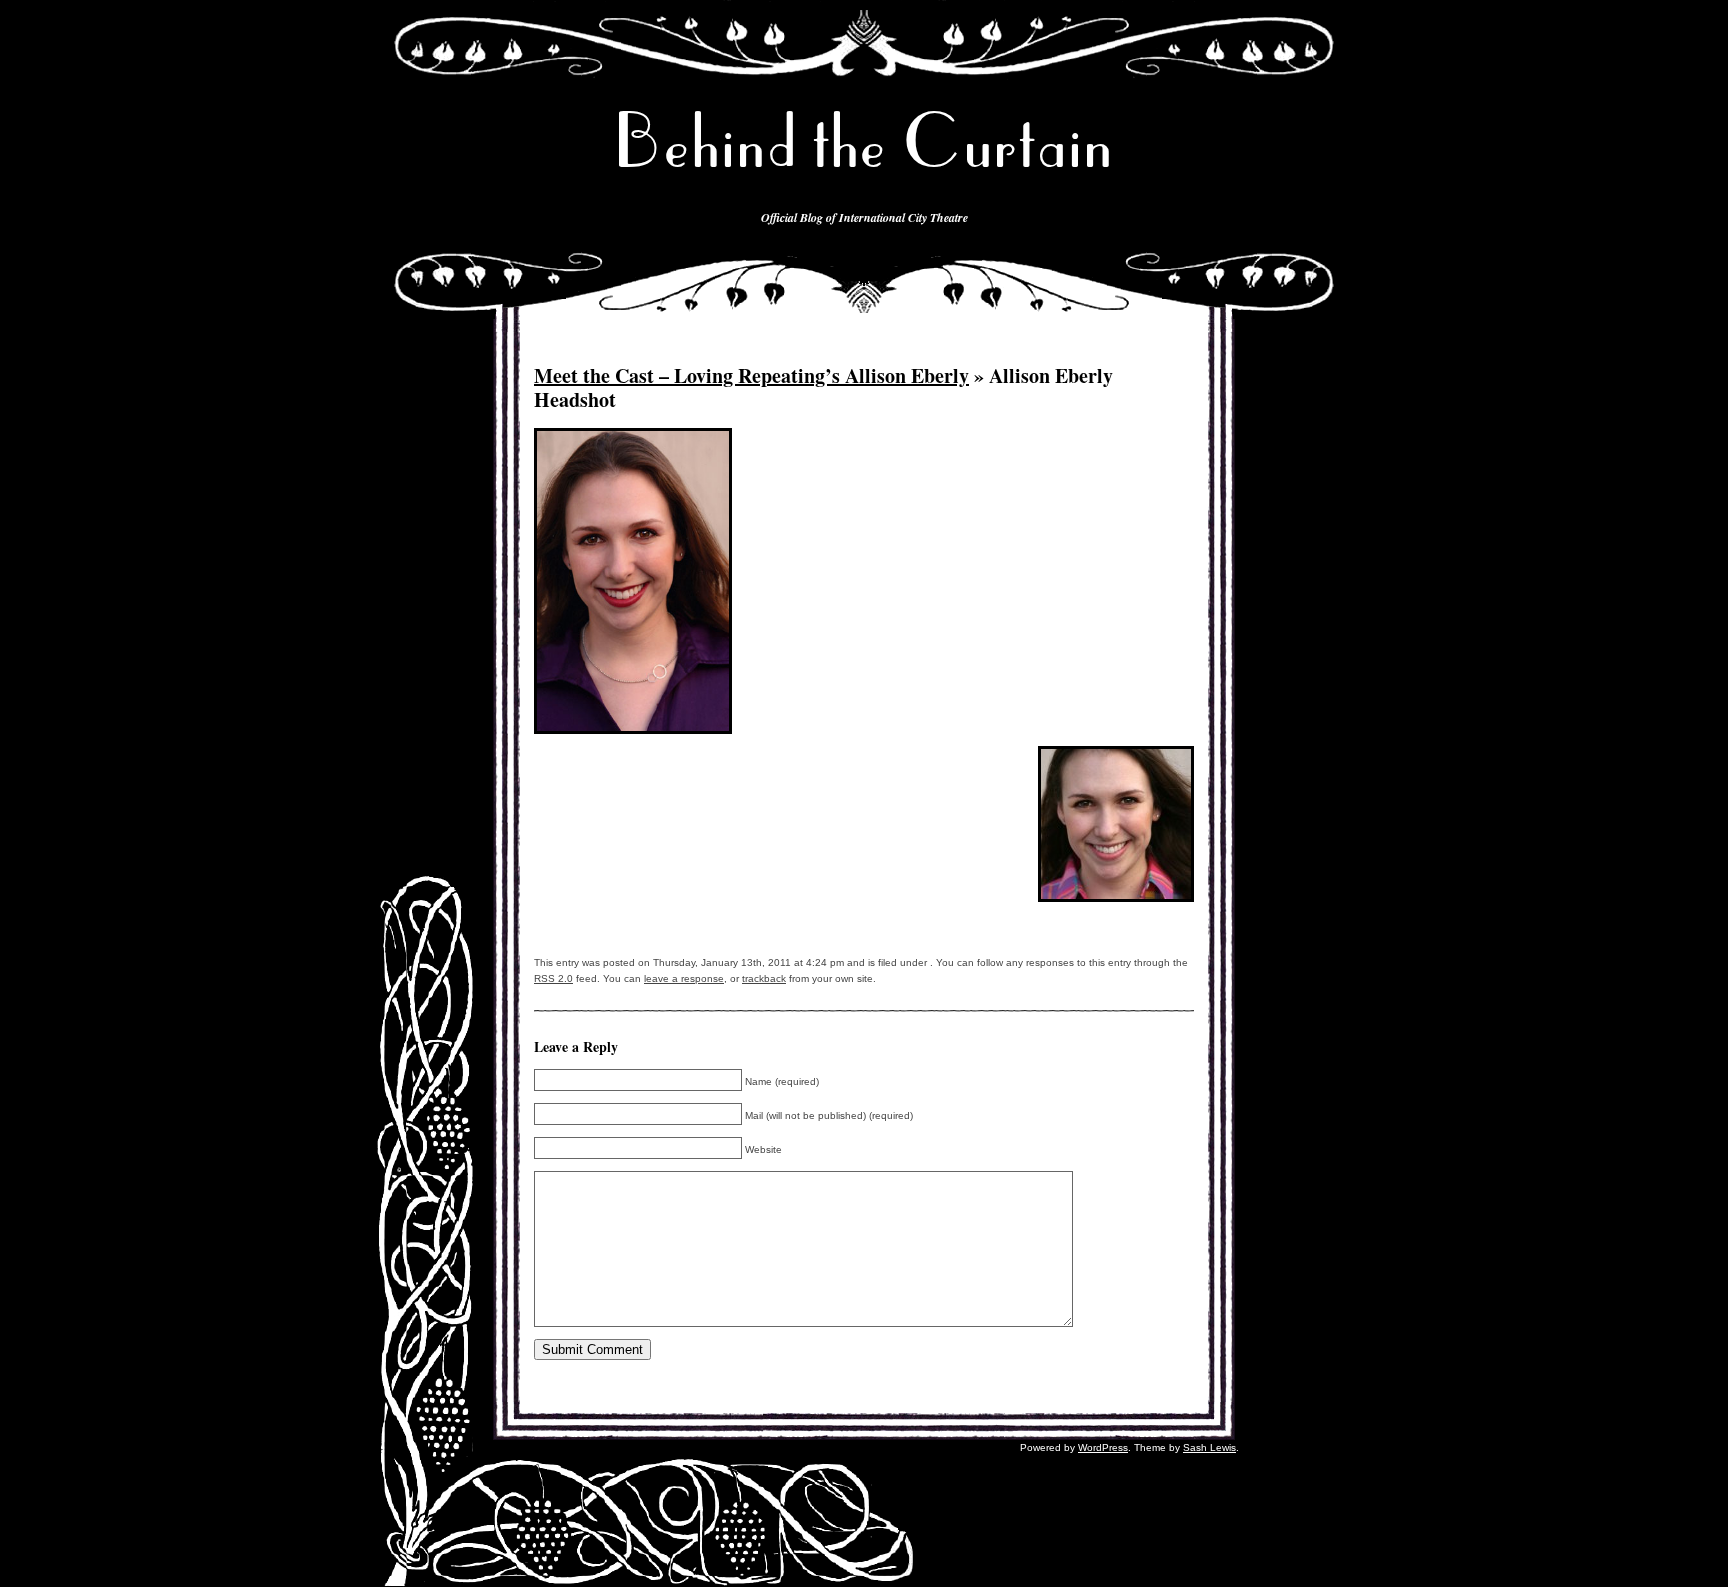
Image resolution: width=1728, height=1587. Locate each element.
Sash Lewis (1209, 1447)
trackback (764, 978)
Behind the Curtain (864, 141)
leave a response (684, 978)
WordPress (1103, 1447)
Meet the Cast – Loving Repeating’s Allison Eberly (751, 375)
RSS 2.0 (553, 978)
